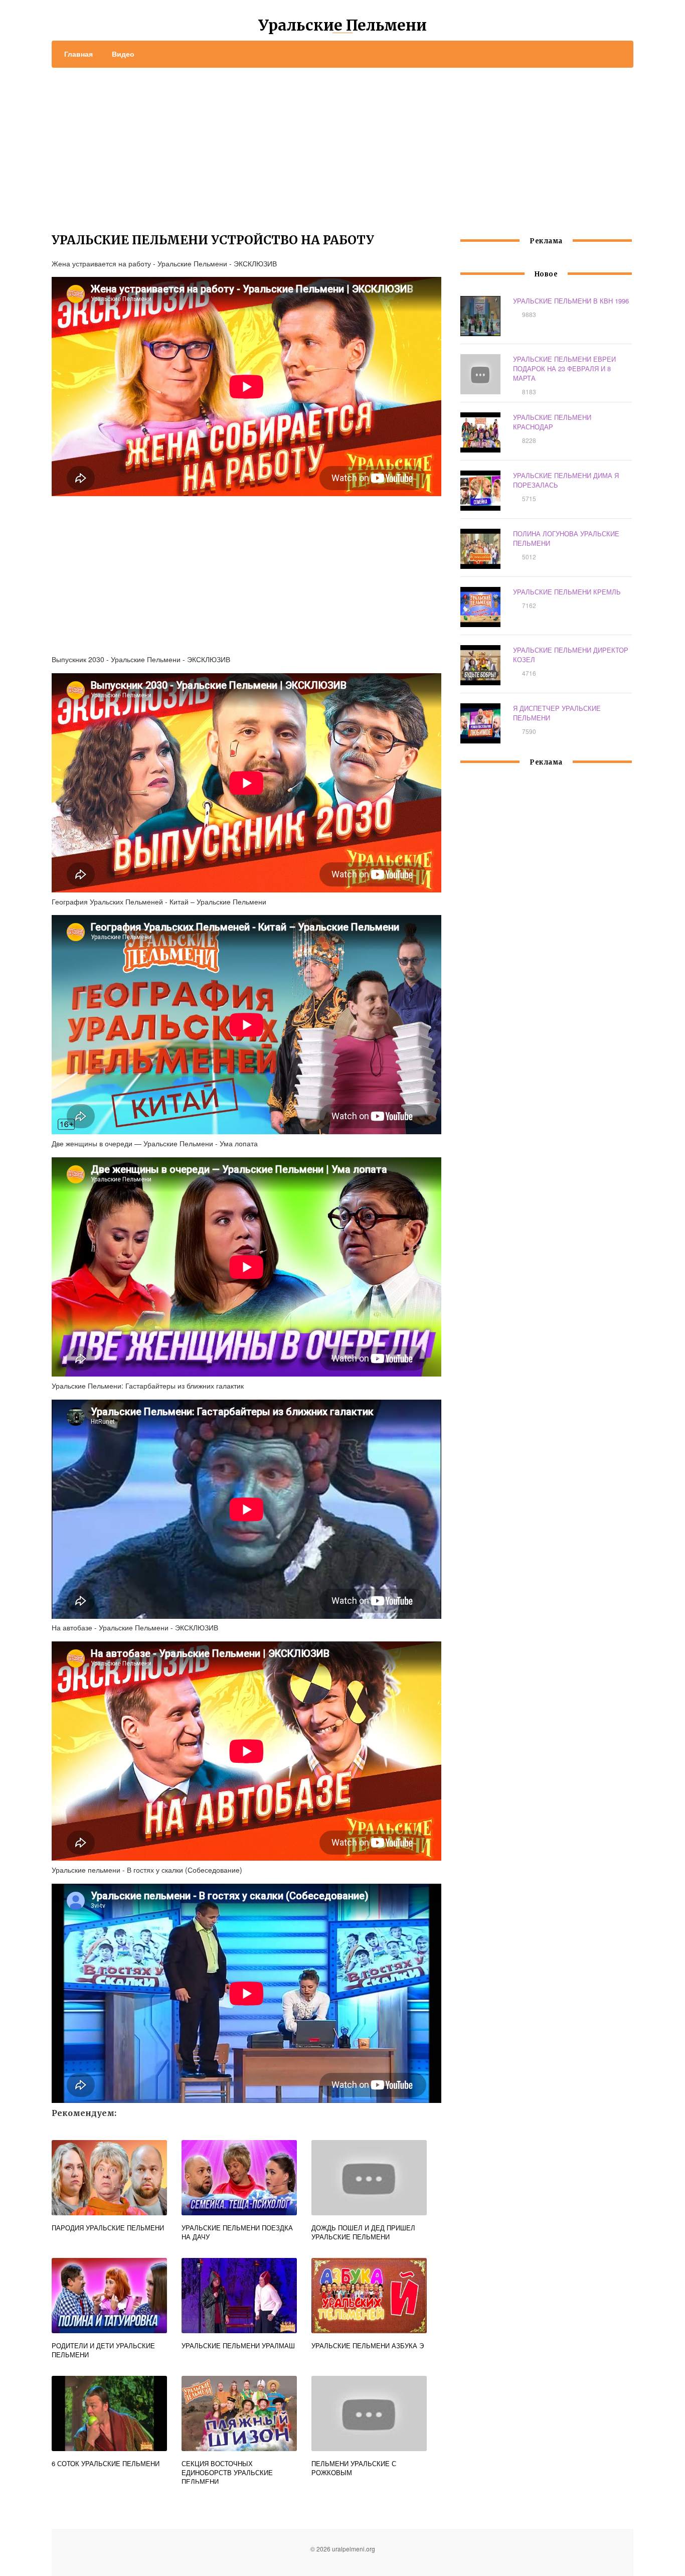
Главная (78, 54)
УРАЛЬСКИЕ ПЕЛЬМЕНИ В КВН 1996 (571, 301)
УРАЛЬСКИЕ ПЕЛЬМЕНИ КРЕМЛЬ (567, 592)
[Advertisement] (342, 143)
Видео (123, 54)
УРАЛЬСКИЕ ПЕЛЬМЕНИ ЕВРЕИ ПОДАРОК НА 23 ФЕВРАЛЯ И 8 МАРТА (564, 368)
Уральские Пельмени (342, 25)
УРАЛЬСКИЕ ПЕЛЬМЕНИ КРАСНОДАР (552, 422)
